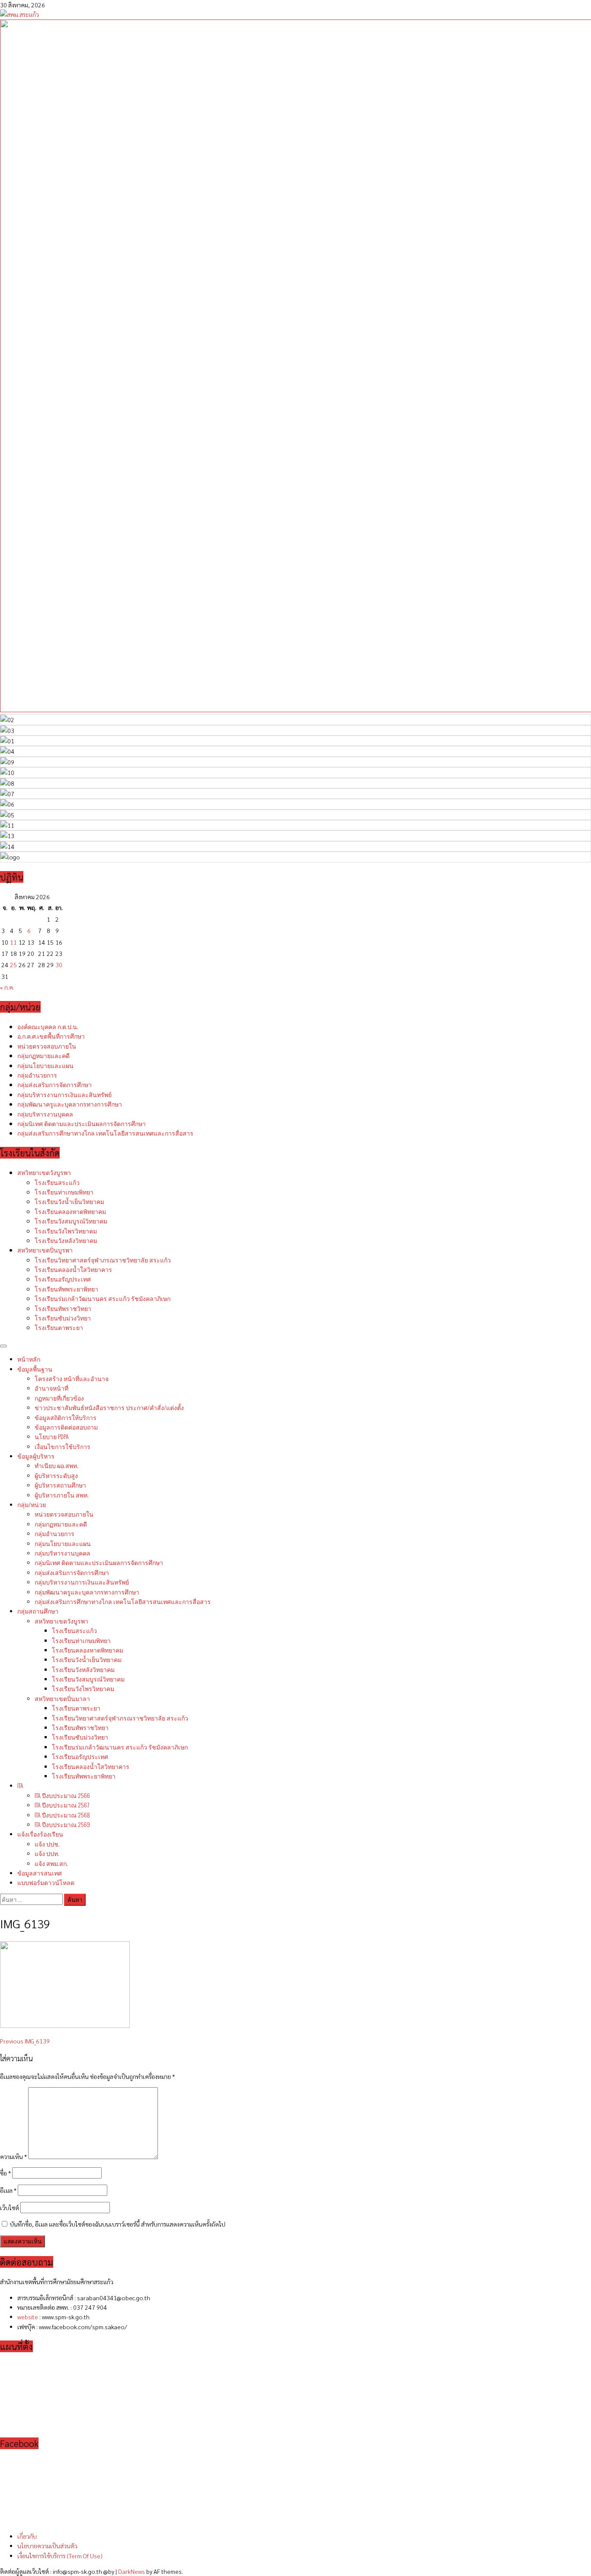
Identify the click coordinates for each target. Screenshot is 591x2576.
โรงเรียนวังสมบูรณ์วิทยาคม (71, 1221)
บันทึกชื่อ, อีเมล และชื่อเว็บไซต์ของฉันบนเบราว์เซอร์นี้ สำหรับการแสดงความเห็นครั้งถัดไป (118, 2224)
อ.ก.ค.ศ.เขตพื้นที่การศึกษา (51, 1036)
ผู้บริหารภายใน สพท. (62, 1495)
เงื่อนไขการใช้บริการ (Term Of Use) (60, 2556)
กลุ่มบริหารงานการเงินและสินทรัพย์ (64, 1094)
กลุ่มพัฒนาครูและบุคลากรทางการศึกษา (70, 1104)
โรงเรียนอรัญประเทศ (63, 1279)
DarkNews (132, 2571)
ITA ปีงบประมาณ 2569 (62, 1824)
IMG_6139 (25, 2041)
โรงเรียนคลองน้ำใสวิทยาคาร (73, 1269)
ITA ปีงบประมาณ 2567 (62, 1805)
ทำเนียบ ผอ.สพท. (56, 1465)
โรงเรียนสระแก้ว (57, 1182)
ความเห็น (13, 2156)
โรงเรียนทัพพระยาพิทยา (66, 1289)
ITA (20, 1785)
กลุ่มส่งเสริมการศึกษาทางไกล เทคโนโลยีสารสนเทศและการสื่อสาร (105, 1133)
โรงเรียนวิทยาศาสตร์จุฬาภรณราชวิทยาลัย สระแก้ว (103, 1260)
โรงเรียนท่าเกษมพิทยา (64, 1192)
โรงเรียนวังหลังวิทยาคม (66, 1240)
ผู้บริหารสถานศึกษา (60, 1485)
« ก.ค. (7, 987)
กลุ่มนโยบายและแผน (45, 1065)
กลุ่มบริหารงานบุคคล (45, 1114)
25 (13, 965)
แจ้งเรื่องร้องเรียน (40, 1834)
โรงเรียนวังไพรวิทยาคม (66, 1231)
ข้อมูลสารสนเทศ (40, 1873)
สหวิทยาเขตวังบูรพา (44, 1172)
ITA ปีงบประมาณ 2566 (62, 1795)
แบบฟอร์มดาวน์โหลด (46, 1882)
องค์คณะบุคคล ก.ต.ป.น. (48, 1026)
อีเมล (8, 2190)
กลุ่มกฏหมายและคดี (43, 1055)
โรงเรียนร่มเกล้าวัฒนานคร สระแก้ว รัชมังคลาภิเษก (103, 1298)
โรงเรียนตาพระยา (59, 1327)
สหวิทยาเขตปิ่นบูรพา (45, 1250)
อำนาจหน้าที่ (51, 1388)
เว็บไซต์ (10, 2208)
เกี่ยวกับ (27, 2536)
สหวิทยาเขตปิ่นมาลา (62, 1698)
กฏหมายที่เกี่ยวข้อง (59, 1398)
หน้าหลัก (29, 1359)
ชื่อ (5, 2173)
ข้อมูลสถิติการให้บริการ (66, 1417)
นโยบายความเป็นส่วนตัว (47, 2546)
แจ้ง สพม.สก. (51, 1863)
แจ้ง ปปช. (47, 1844)
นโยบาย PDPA (52, 1436)
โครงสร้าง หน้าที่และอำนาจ (72, 1378)
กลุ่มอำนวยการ (37, 1075)
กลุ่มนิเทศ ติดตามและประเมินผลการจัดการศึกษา (82, 1123)
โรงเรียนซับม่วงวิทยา (63, 1318)
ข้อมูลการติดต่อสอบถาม (66, 1427)
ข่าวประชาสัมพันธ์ (109, 1407)
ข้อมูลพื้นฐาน (35, 1369)
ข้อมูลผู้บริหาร (36, 1456)
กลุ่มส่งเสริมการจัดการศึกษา (55, 1084)
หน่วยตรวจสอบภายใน (47, 1046)
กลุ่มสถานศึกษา (38, 1611)
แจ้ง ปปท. (47, 1853)
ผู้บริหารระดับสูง (56, 1475)
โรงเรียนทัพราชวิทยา (63, 1308)
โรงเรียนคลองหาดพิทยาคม (70, 1211)
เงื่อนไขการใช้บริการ (63, 1446)
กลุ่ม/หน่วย (32, 1504)
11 (13, 942)
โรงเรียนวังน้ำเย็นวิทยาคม (69, 1201)
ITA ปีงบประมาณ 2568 (62, 1815)
